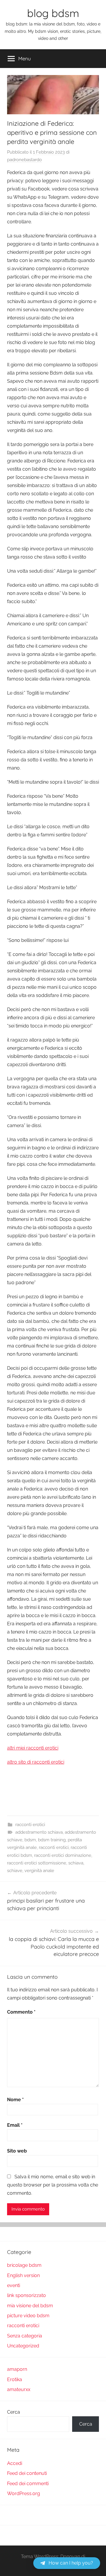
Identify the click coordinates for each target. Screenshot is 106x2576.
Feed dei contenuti (27, 2473)
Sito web (17, 2151)
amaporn (17, 2369)
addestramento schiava (39, 1832)
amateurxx (19, 2389)
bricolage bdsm (24, 2265)
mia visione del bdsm (30, 2306)
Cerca (14, 2412)
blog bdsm (53, 13)
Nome (15, 2100)
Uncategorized (23, 2346)
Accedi (15, 2463)
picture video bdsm (28, 2316)
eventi (14, 2285)
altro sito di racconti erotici (36, 1762)
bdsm (30, 1840)
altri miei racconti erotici (33, 1748)
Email (15, 2125)
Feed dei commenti (28, 2484)
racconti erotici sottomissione (37, 1863)
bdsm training (52, 1840)
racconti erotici (30, 1825)
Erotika (15, 2380)
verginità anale (39, 1871)
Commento (21, 2012)
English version (23, 2275)
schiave (15, 1871)
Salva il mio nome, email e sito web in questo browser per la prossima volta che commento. (53, 2185)
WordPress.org (24, 2494)
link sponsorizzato (26, 2295)
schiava (76, 1863)
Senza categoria (25, 2336)
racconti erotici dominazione (63, 1855)
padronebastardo (24, 160)
